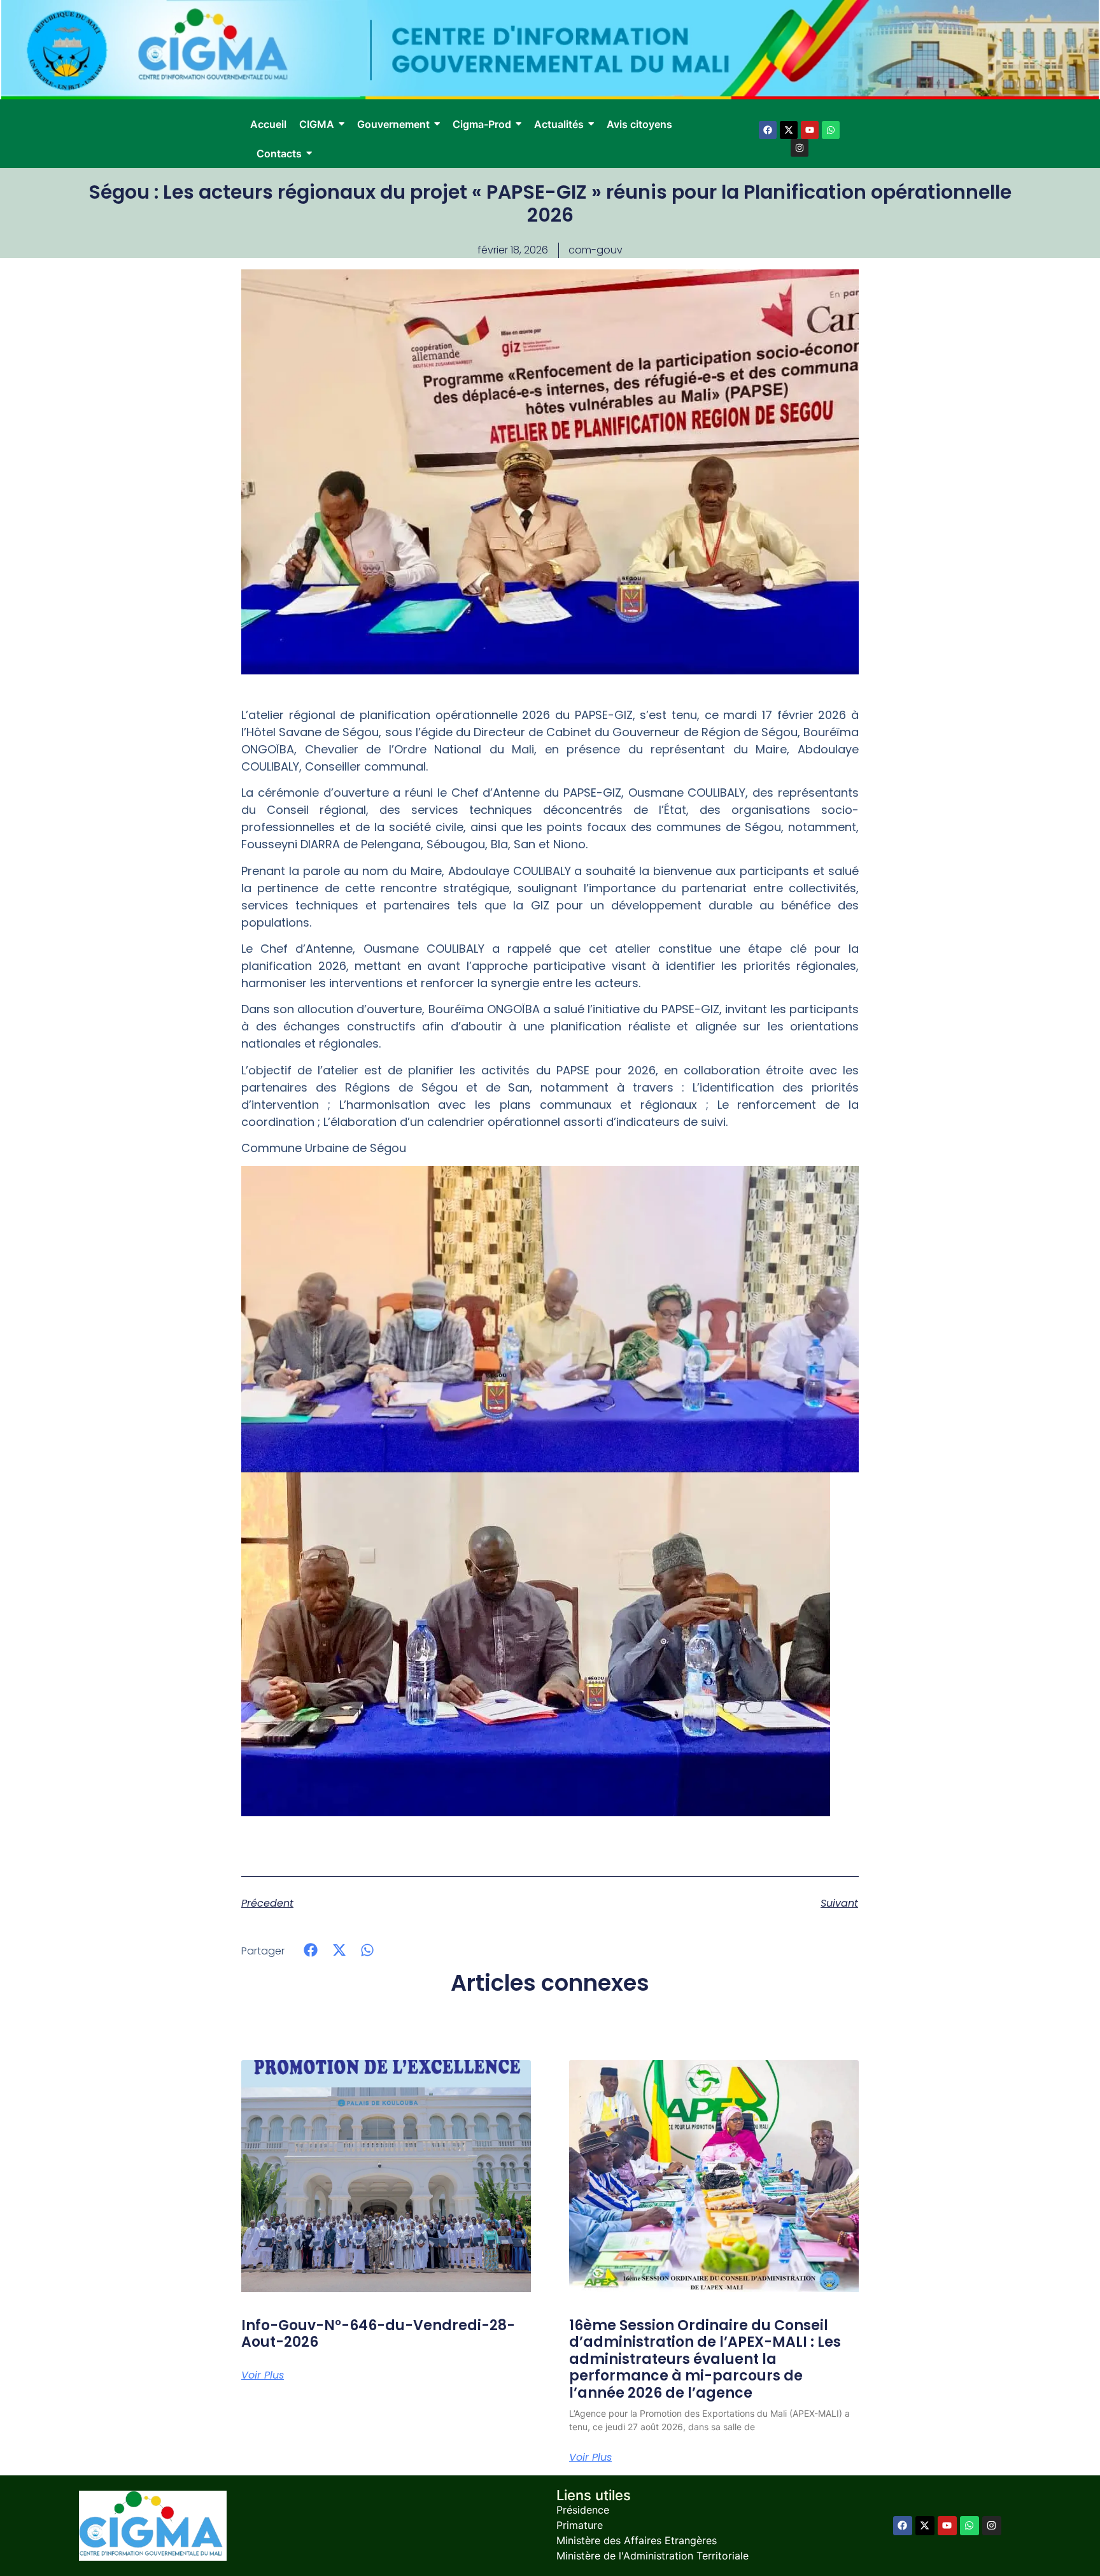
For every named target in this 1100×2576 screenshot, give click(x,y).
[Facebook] (768, 130)
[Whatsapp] (831, 130)
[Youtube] (810, 130)
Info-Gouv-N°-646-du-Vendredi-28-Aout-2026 (378, 2334)
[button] (311, 1950)
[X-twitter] (789, 130)
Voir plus (263, 2375)
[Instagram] (800, 148)
